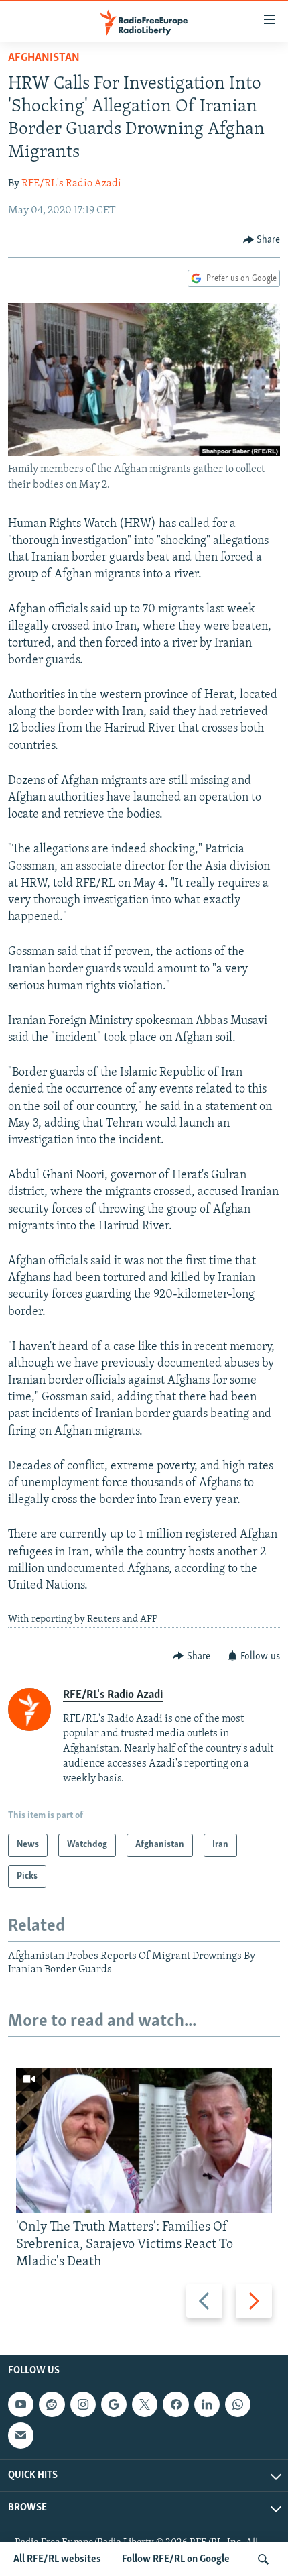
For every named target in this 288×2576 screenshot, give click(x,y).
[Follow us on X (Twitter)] (145, 2404)
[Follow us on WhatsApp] (238, 2404)
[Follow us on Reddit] (52, 2404)
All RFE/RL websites (57, 2559)
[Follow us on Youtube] (21, 2404)
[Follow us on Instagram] (83, 2404)
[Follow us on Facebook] (175, 2404)
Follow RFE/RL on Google (176, 2559)
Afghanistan (44, 58)
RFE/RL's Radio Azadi (71, 184)
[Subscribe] (21, 2436)
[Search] (263, 2559)
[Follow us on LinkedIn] (207, 2404)
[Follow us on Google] (114, 2404)
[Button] (262, 240)
